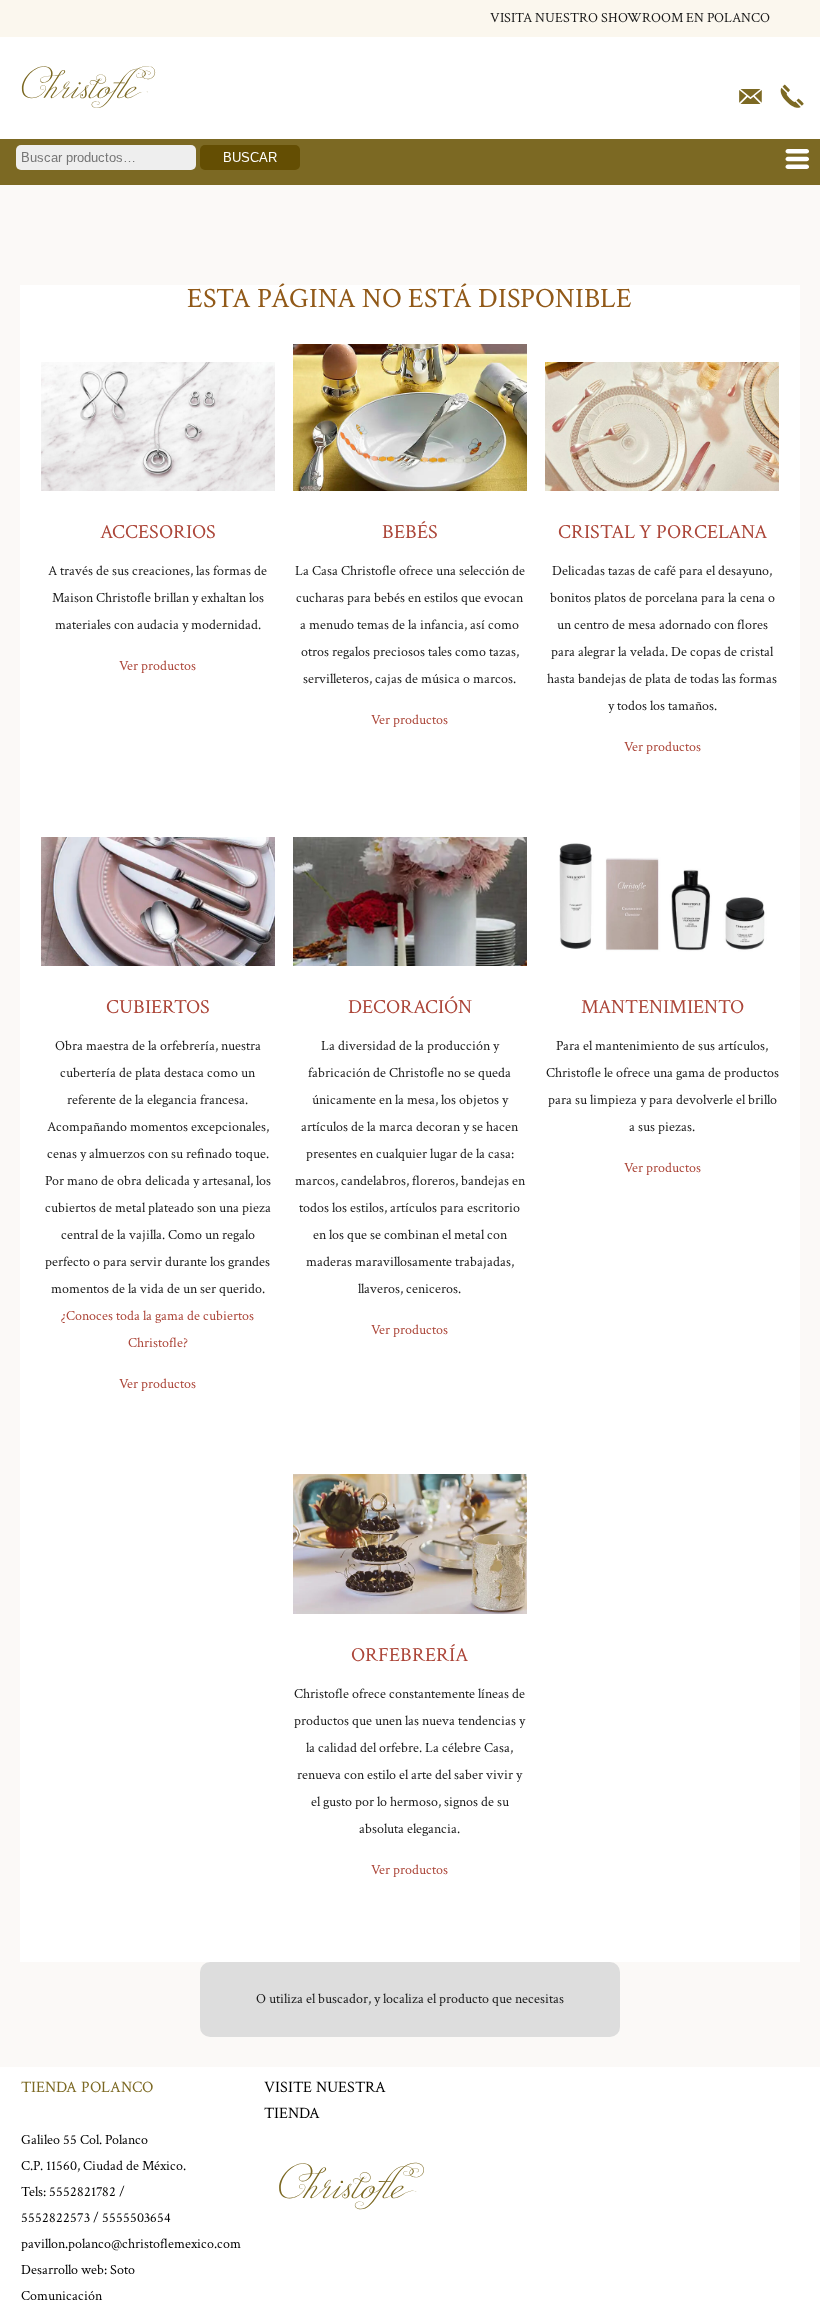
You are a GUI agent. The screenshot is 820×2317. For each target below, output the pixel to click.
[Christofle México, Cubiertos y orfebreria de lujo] (88, 112)
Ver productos (157, 666)
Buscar (250, 157)
